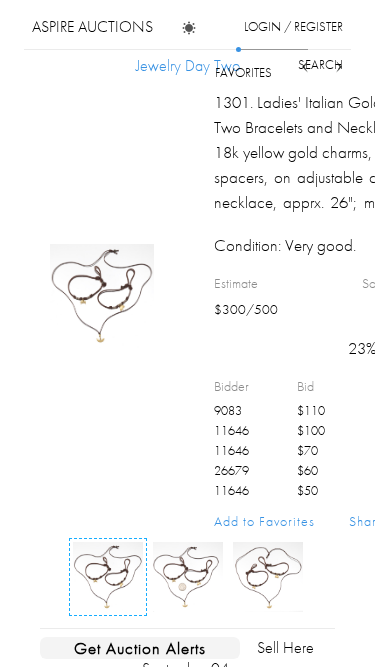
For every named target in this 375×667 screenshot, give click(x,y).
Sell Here (285, 647)
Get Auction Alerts (140, 648)
